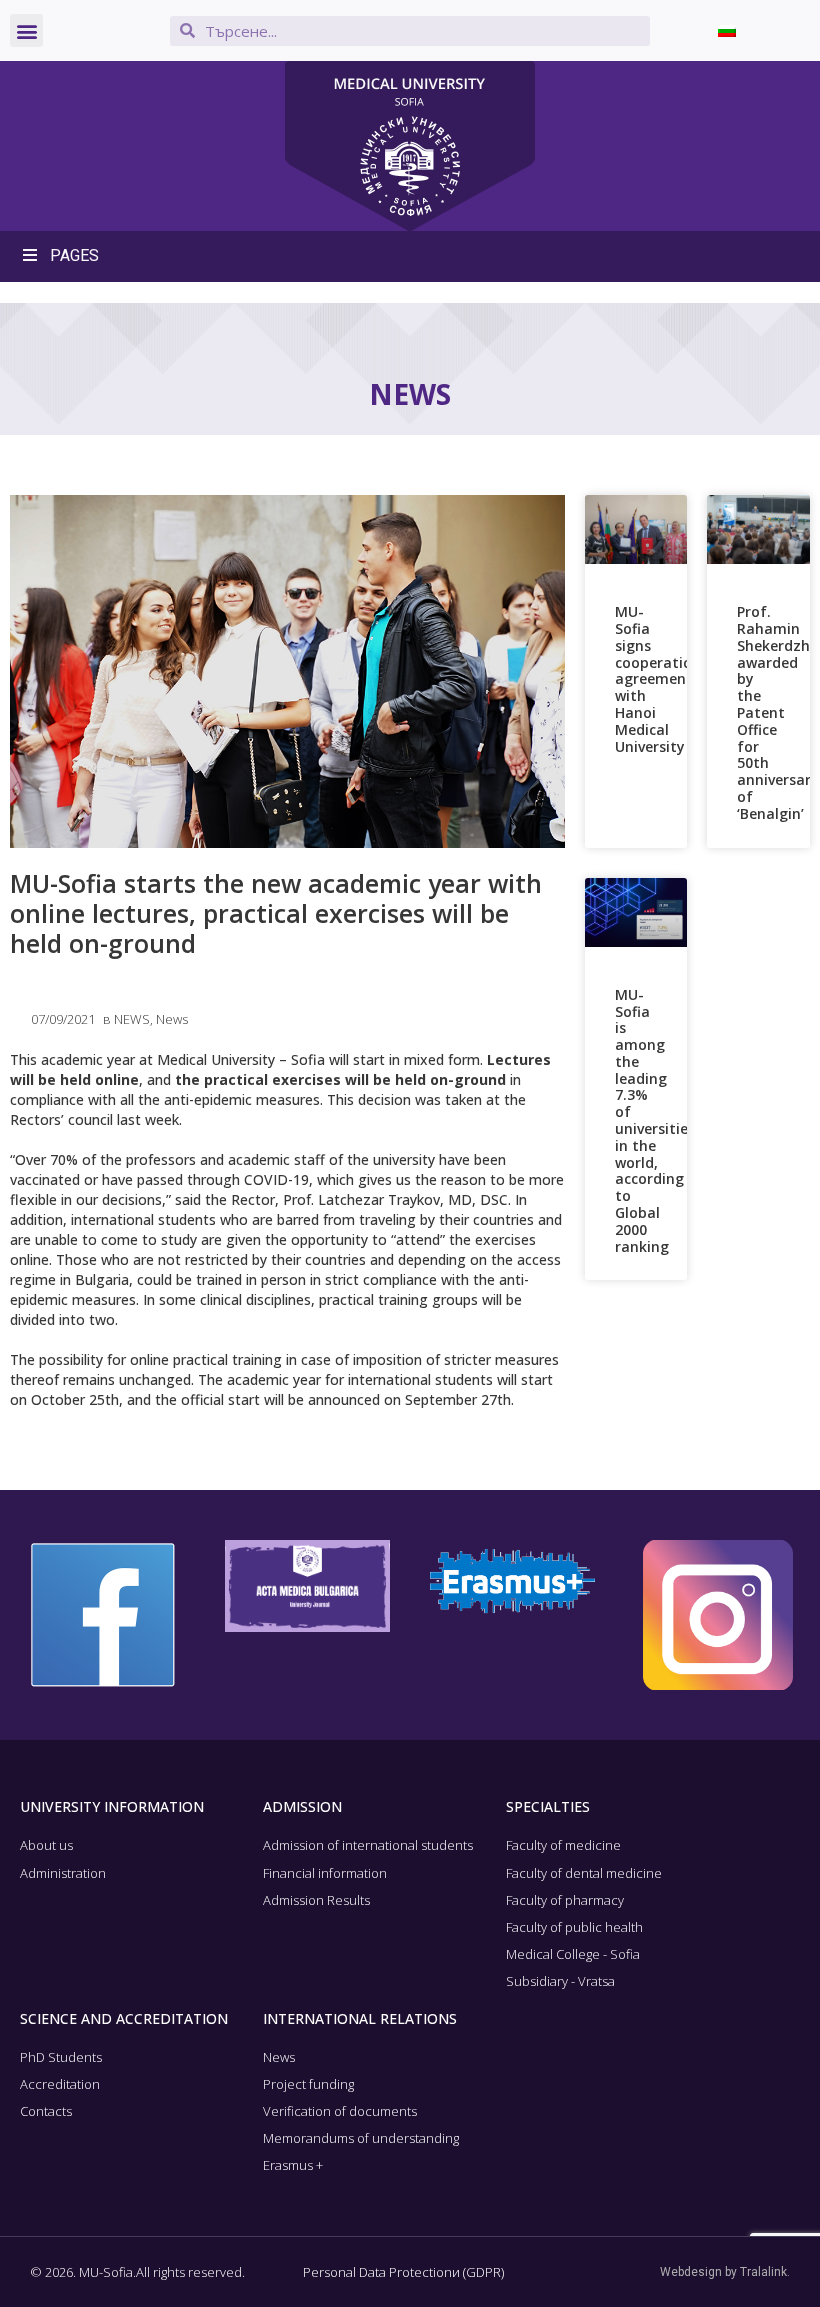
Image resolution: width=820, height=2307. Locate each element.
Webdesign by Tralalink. (725, 2272)
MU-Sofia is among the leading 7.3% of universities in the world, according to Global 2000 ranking (655, 1120)
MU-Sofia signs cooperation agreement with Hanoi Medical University (658, 678)
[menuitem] (727, 30)
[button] (26, 30)
